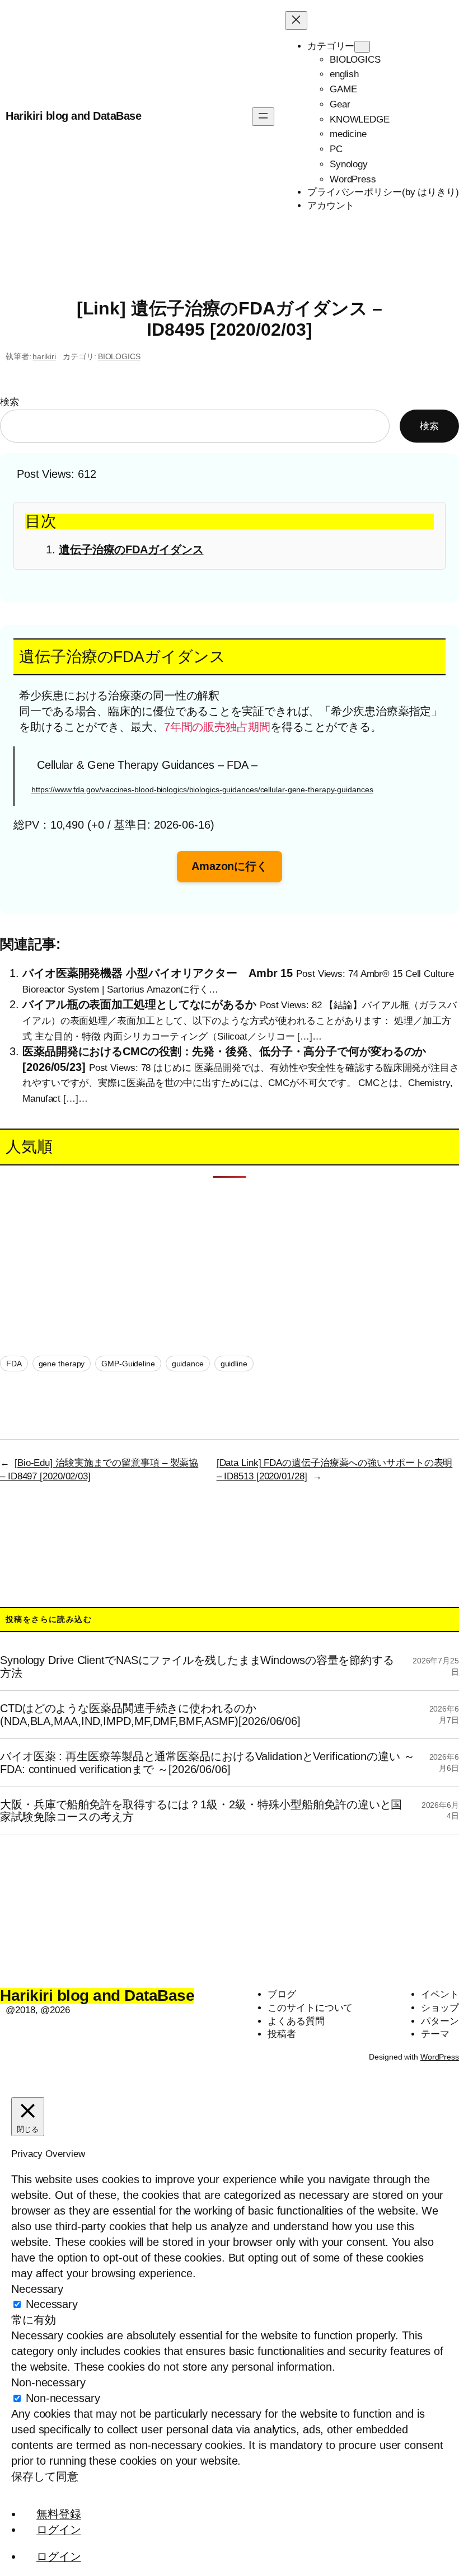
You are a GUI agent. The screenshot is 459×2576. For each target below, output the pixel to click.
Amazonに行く (230, 866)
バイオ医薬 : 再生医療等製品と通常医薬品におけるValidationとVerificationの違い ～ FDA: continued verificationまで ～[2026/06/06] (207, 1762)
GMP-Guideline (128, 1364)
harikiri (44, 356)
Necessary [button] (37, 2289)
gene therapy (62, 1364)
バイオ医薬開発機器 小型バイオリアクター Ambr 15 (158, 973)
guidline (234, 1364)
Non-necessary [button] (48, 2382)
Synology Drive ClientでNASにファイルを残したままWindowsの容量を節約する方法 (197, 1666)
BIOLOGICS (119, 356)
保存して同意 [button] (45, 2476)
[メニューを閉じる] (296, 20)
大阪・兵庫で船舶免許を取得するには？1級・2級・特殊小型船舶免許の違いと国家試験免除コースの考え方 (201, 1811)
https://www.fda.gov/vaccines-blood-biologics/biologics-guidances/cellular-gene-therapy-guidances (202, 789)
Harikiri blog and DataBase (73, 116)
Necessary (52, 2304)
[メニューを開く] (263, 117)
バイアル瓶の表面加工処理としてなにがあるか (139, 1004)
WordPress (440, 2057)
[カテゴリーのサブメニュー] (362, 47)
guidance (188, 1364)
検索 (10, 402)
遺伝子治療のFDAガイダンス (131, 549)
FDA (14, 1364)
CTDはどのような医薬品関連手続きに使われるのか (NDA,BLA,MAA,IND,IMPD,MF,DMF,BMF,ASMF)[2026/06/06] (150, 1714)
